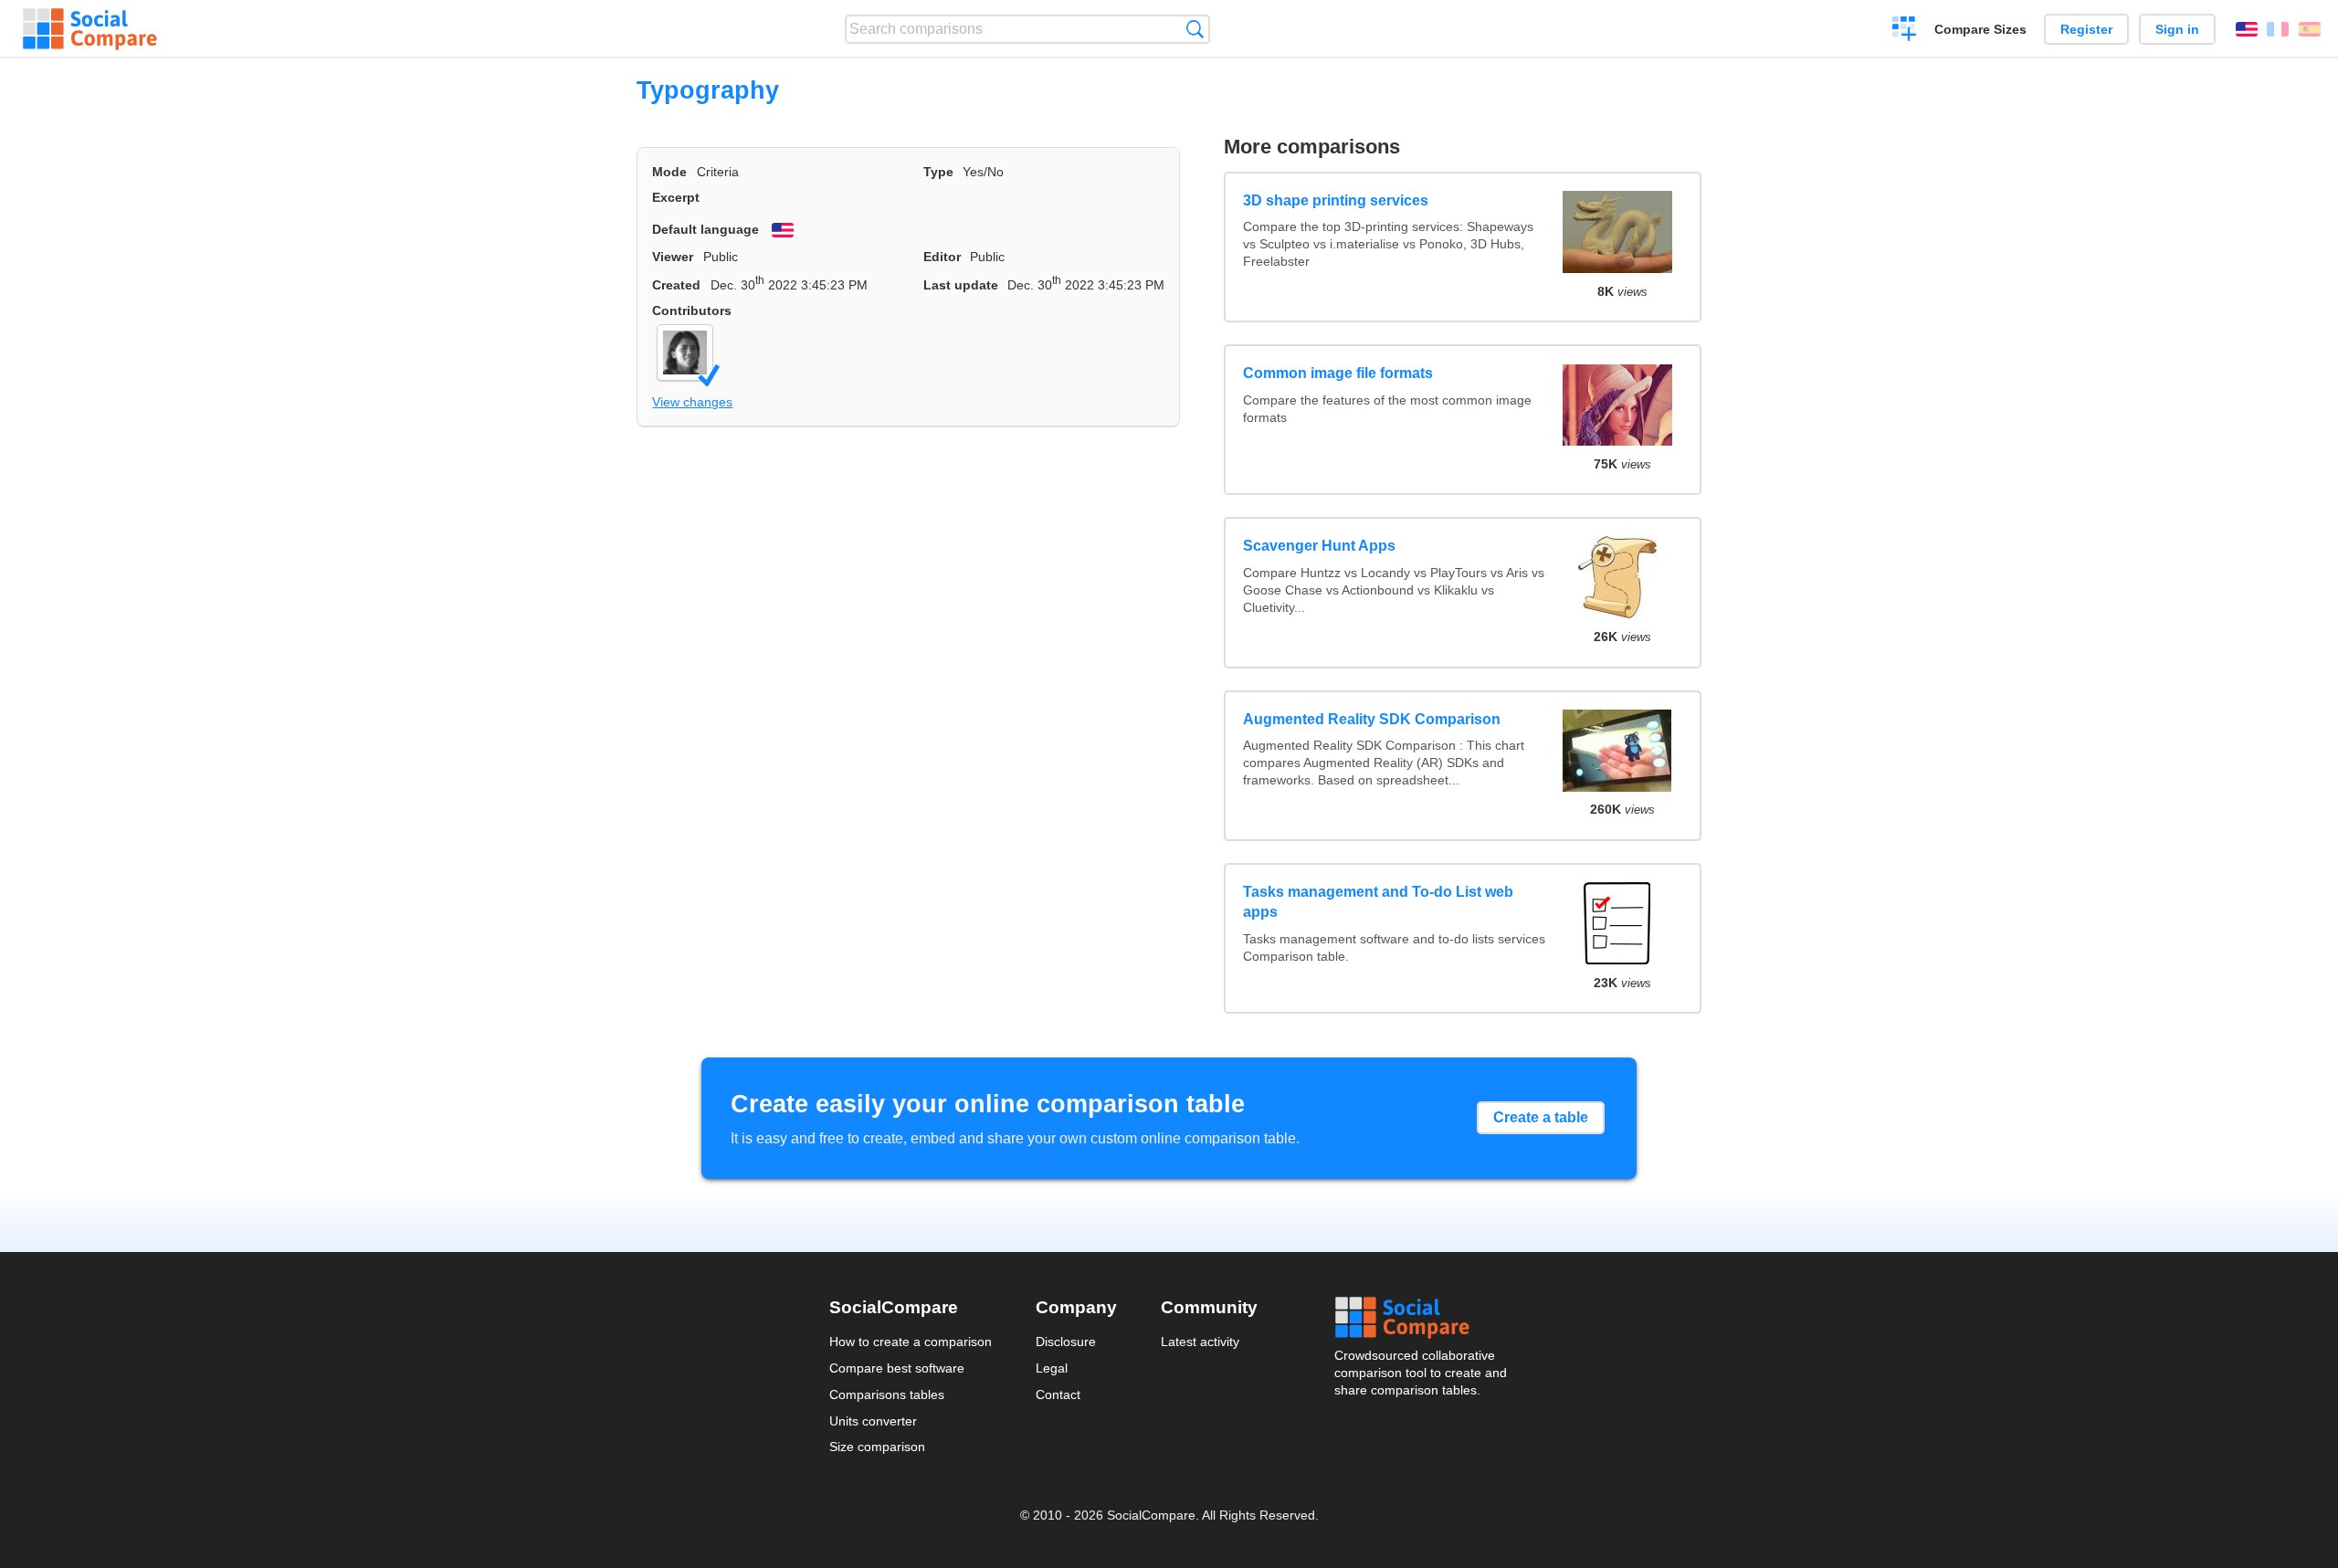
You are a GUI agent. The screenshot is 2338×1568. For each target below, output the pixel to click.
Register (2086, 29)
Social (1422, 1318)
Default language (706, 229)
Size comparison (877, 1447)
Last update (961, 285)
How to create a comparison (911, 1342)
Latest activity (1200, 1342)
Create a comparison (1905, 31)
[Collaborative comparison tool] (90, 29)
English (2247, 29)
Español (2310, 29)
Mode (669, 172)
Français (2278, 29)
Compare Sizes (1980, 29)
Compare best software (897, 1368)
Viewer (673, 257)
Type (938, 172)
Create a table (1541, 1117)
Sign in (2177, 29)
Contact (1058, 1394)
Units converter (873, 1421)
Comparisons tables (887, 1394)
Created (676, 285)
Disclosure (1066, 1342)
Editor (942, 257)
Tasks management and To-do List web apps (1378, 902)
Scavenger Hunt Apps (1319, 546)
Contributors (692, 310)
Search (1195, 29)
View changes (692, 402)
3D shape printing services (1336, 200)
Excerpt (676, 197)
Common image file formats (1338, 373)
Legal (1052, 1368)
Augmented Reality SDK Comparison (1372, 719)
